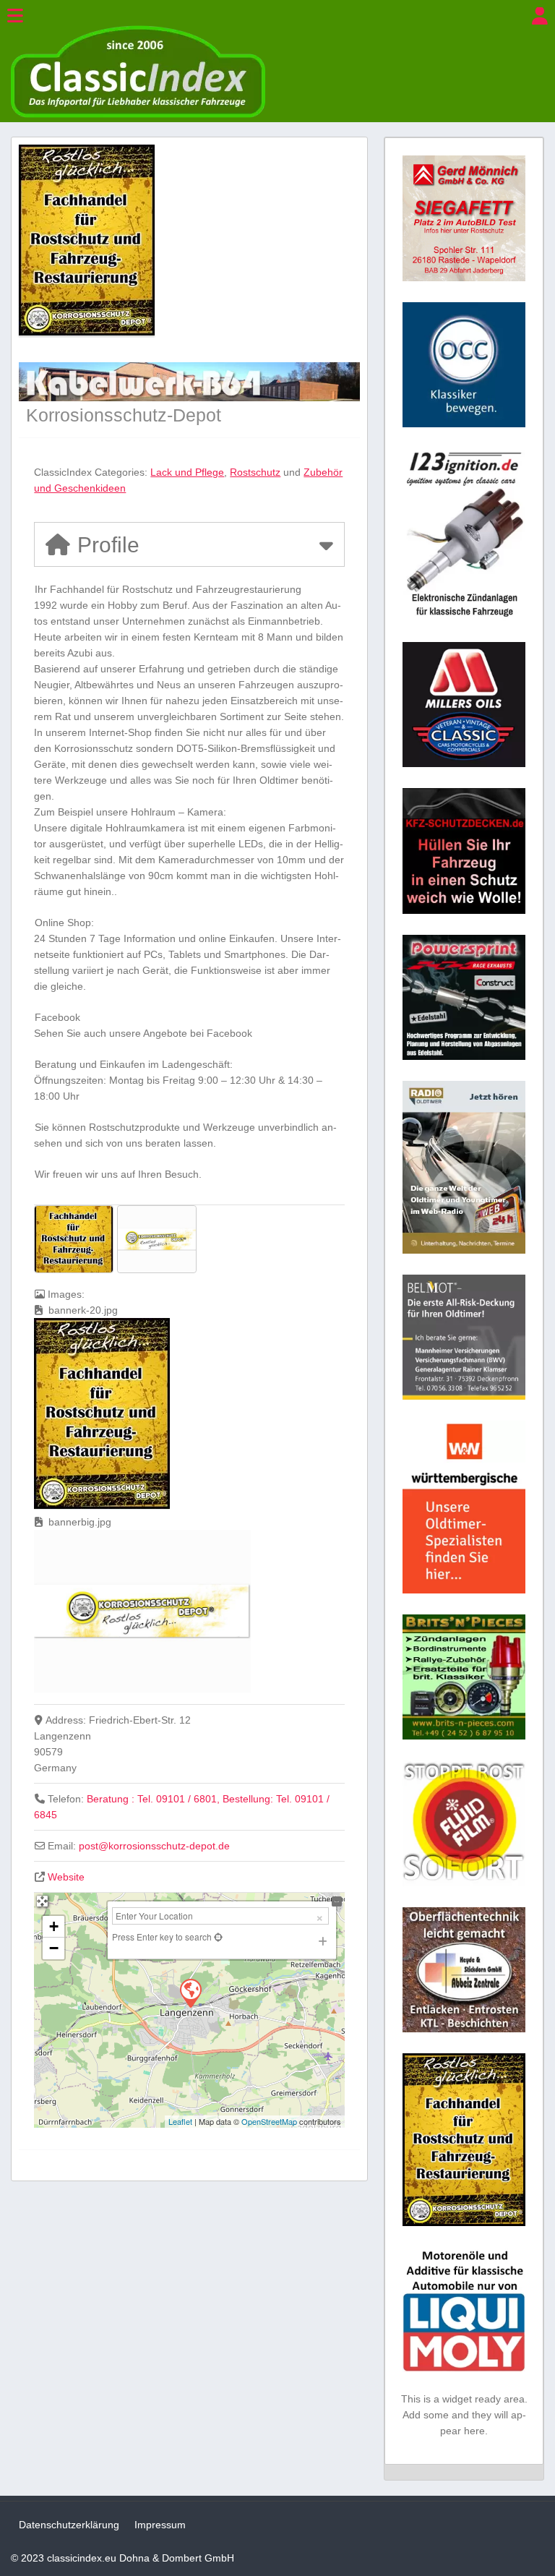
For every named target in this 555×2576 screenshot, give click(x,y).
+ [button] (54, 1926)
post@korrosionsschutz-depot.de (154, 1846)
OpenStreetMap (269, 2121)
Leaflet (180, 2121)
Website (66, 1877)
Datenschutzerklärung (69, 2525)
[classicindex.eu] (138, 114)
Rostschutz (255, 472)
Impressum (160, 2525)
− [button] (54, 1948)
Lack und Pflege (187, 472)
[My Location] (217, 1937)
